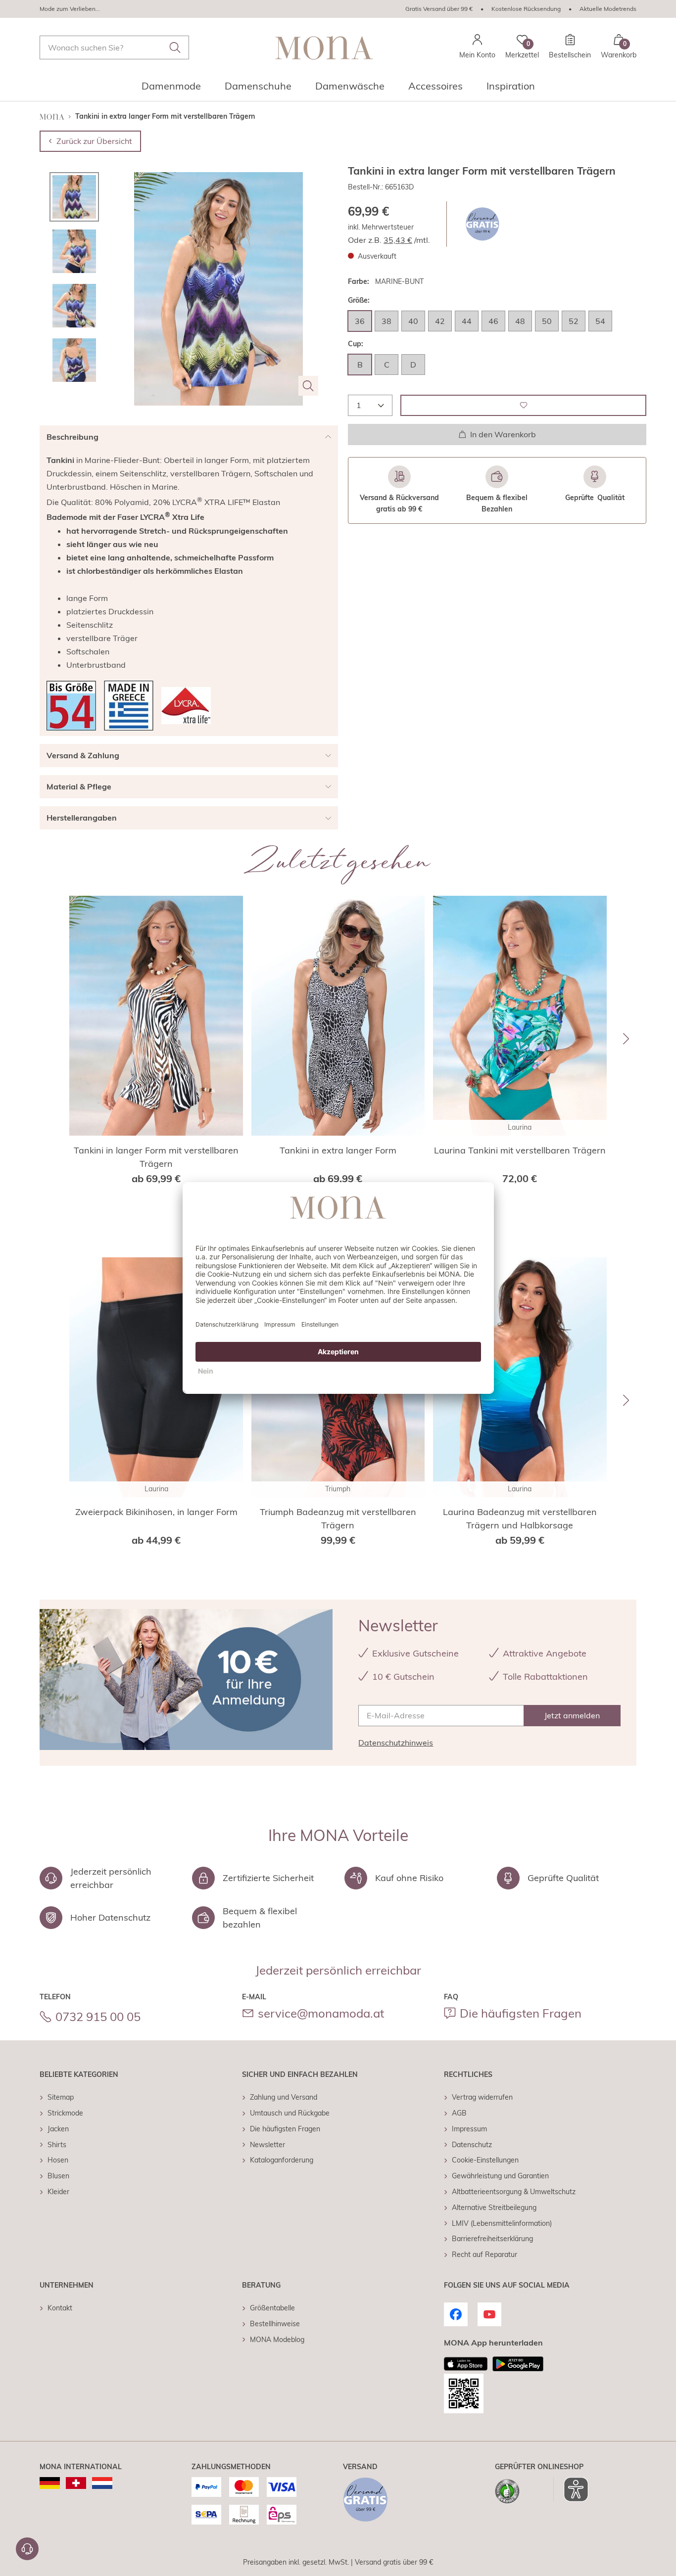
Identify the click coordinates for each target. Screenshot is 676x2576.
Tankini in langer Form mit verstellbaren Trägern (156, 1157)
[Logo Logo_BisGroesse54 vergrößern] (71, 706)
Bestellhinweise (275, 2324)
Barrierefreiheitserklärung (492, 2239)
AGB (459, 2113)
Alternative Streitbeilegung (494, 2208)
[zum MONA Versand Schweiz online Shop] (76, 2483)
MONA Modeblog (277, 2340)
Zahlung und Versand (284, 2097)
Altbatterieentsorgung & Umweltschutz (514, 2192)
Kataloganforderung (282, 2160)
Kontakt (60, 2308)
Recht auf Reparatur (484, 2254)
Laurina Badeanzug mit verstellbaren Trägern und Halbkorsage (520, 1518)
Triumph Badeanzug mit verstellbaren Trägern (338, 1518)
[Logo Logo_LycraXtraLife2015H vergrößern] (186, 706)
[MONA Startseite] (324, 48)
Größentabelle (272, 2308)
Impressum (469, 2129)
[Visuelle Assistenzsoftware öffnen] (571, 2489)
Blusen (58, 2176)
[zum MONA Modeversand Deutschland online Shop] (50, 2483)
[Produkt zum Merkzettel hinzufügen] (523, 405)
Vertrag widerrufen (482, 2097)
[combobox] (114, 47)
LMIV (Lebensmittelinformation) (502, 2223)
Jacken (58, 2129)
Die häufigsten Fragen (521, 2013)
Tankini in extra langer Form (338, 1150)
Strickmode (65, 2113)
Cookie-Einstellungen (485, 2160)
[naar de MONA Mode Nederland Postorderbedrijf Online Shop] (102, 2483)
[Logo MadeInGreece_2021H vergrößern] (129, 706)
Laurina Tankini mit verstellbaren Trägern (520, 1150)
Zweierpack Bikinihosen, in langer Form (156, 1512)
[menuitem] (171, 89)
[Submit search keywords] (175, 47)
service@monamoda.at (321, 2013)
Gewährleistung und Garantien (500, 2176)
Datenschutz (472, 2145)
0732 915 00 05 (98, 2017)
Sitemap (61, 2097)
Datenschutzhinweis (396, 1743)
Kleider (58, 2192)
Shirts (57, 2145)
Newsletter (267, 2145)
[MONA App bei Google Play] (518, 2364)
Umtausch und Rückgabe (290, 2113)
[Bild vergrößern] (308, 386)
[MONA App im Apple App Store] (466, 2364)
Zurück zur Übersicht (94, 141)
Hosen (58, 2160)
